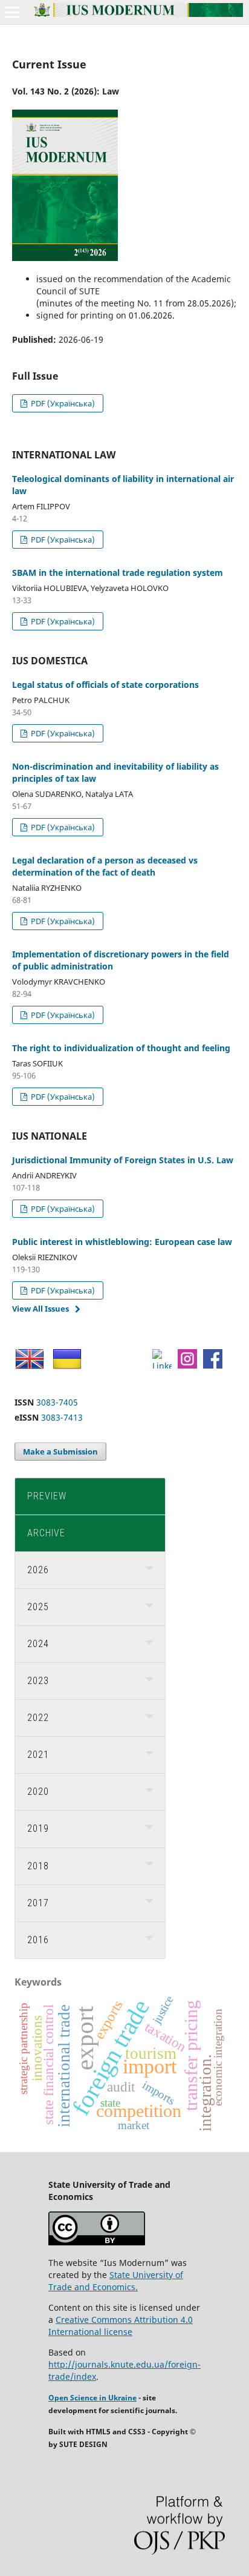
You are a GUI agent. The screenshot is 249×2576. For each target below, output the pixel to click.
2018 (38, 1866)
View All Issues (40, 1309)
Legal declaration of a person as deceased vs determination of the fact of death (105, 866)
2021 (38, 1755)
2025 (38, 1607)
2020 (38, 1792)
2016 (38, 1940)
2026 (38, 1570)
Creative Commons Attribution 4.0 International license (121, 2326)
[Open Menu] (12, 12)
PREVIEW (47, 1496)
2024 (38, 1644)
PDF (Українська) (62, 403)
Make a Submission (60, 1451)
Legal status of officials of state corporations (105, 685)
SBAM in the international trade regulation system (118, 573)
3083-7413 (62, 1417)
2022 (38, 1718)
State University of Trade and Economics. (116, 2281)
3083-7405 (57, 1402)
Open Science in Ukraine (92, 2398)
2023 (38, 1681)
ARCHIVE (46, 1533)
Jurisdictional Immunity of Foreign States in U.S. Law (123, 1160)
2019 (38, 1828)
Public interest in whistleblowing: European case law (122, 1242)
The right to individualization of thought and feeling (121, 1048)
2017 (38, 1903)
